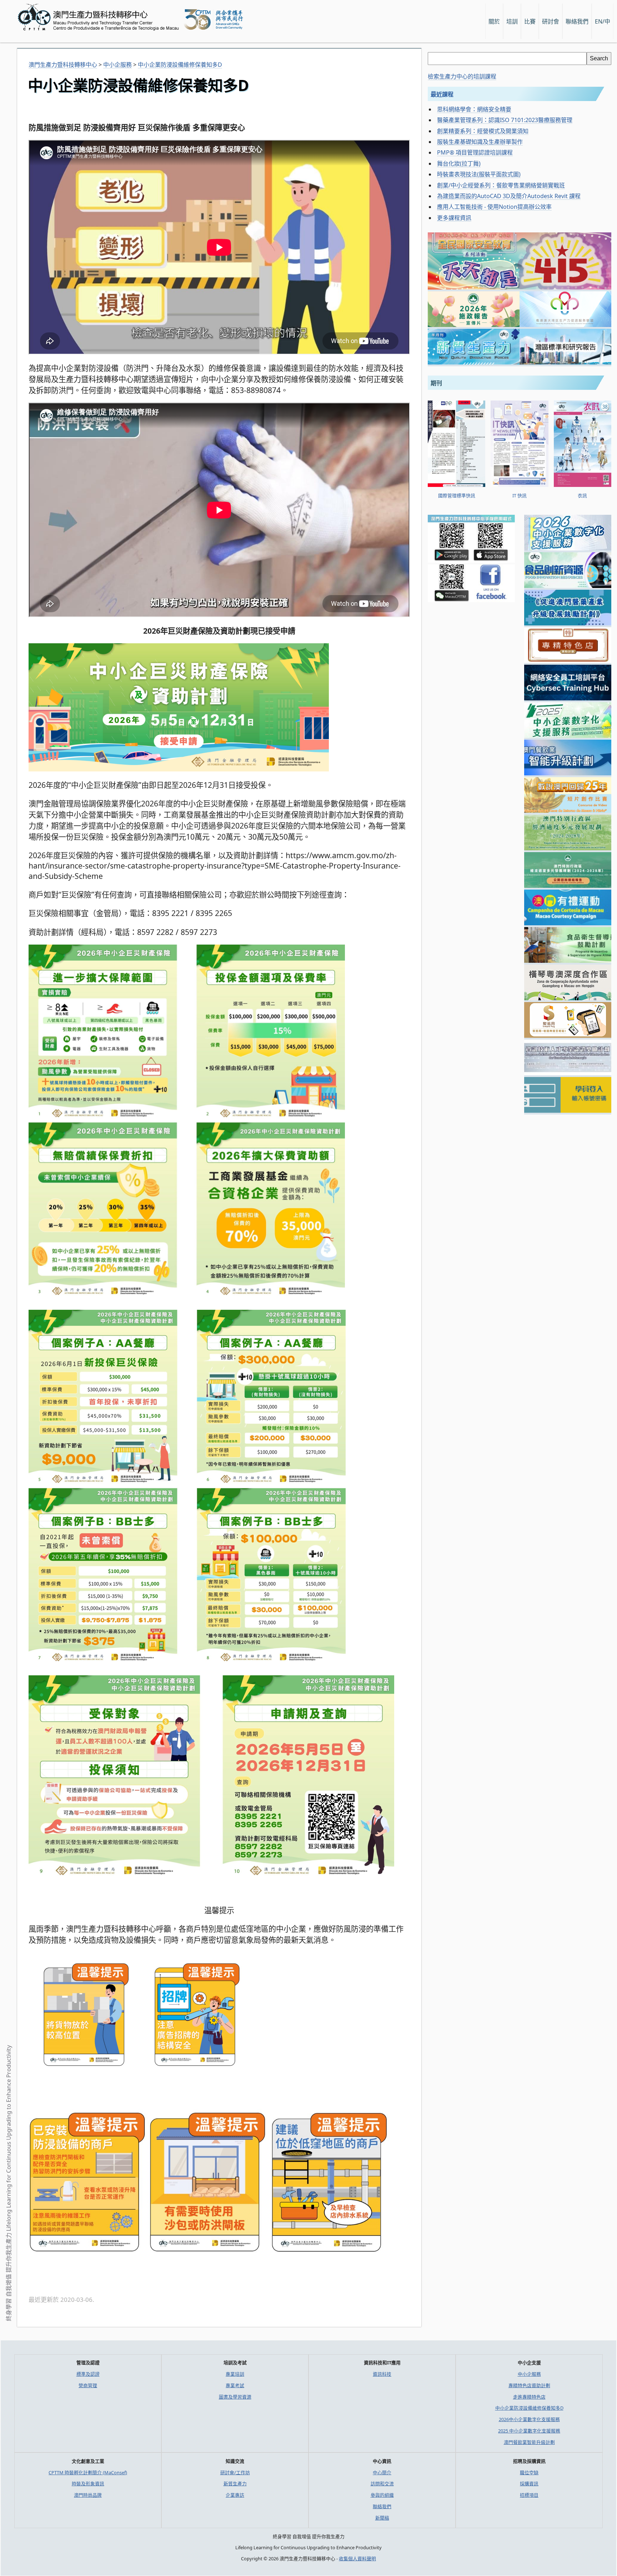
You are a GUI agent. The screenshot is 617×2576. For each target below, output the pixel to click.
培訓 (512, 21)
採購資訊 (529, 2484)
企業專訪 (235, 2495)
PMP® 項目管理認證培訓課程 (475, 152)
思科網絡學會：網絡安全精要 (474, 109)
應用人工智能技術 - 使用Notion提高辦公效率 (494, 207)
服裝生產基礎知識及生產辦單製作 (480, 142)
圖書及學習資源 (235, 2397)
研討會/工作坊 (235, 2472)
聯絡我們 (382, 2506)
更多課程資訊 (454, 218)
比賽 (530, 21)
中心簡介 (382, 2472)
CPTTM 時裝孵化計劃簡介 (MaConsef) (88, 2472)
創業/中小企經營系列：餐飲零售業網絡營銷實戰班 (501, 185)
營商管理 (88, 2385)
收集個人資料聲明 (357, 2559)
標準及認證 (88, 2374)
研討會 (551, 21)
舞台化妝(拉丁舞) (459, 163)
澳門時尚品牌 (88, 2495)
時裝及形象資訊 (88, 2484)
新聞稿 (382, 2518)
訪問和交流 (382, 2484)
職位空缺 (529, 2472)
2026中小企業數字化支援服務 (529, 2419)
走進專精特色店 (529, 2397)
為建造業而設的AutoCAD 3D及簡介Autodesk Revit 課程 (509, 196)
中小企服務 (529, 2374)
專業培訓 (235, 2374)
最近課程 (442, 94)
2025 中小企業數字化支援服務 (529, 2431)
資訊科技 (382, 2374)
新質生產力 (235, 2484)
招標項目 (529, 2495)
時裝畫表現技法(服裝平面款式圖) (479, 174)
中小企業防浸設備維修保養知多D (529, 2408)
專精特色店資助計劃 (529, 2385)
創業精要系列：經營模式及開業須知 (483, 131)
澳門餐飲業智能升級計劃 (529, 2442)
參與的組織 (382, 2495)
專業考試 (235, 2385)
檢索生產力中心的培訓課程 (462, 76)
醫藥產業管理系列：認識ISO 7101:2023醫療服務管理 (505, 120)
